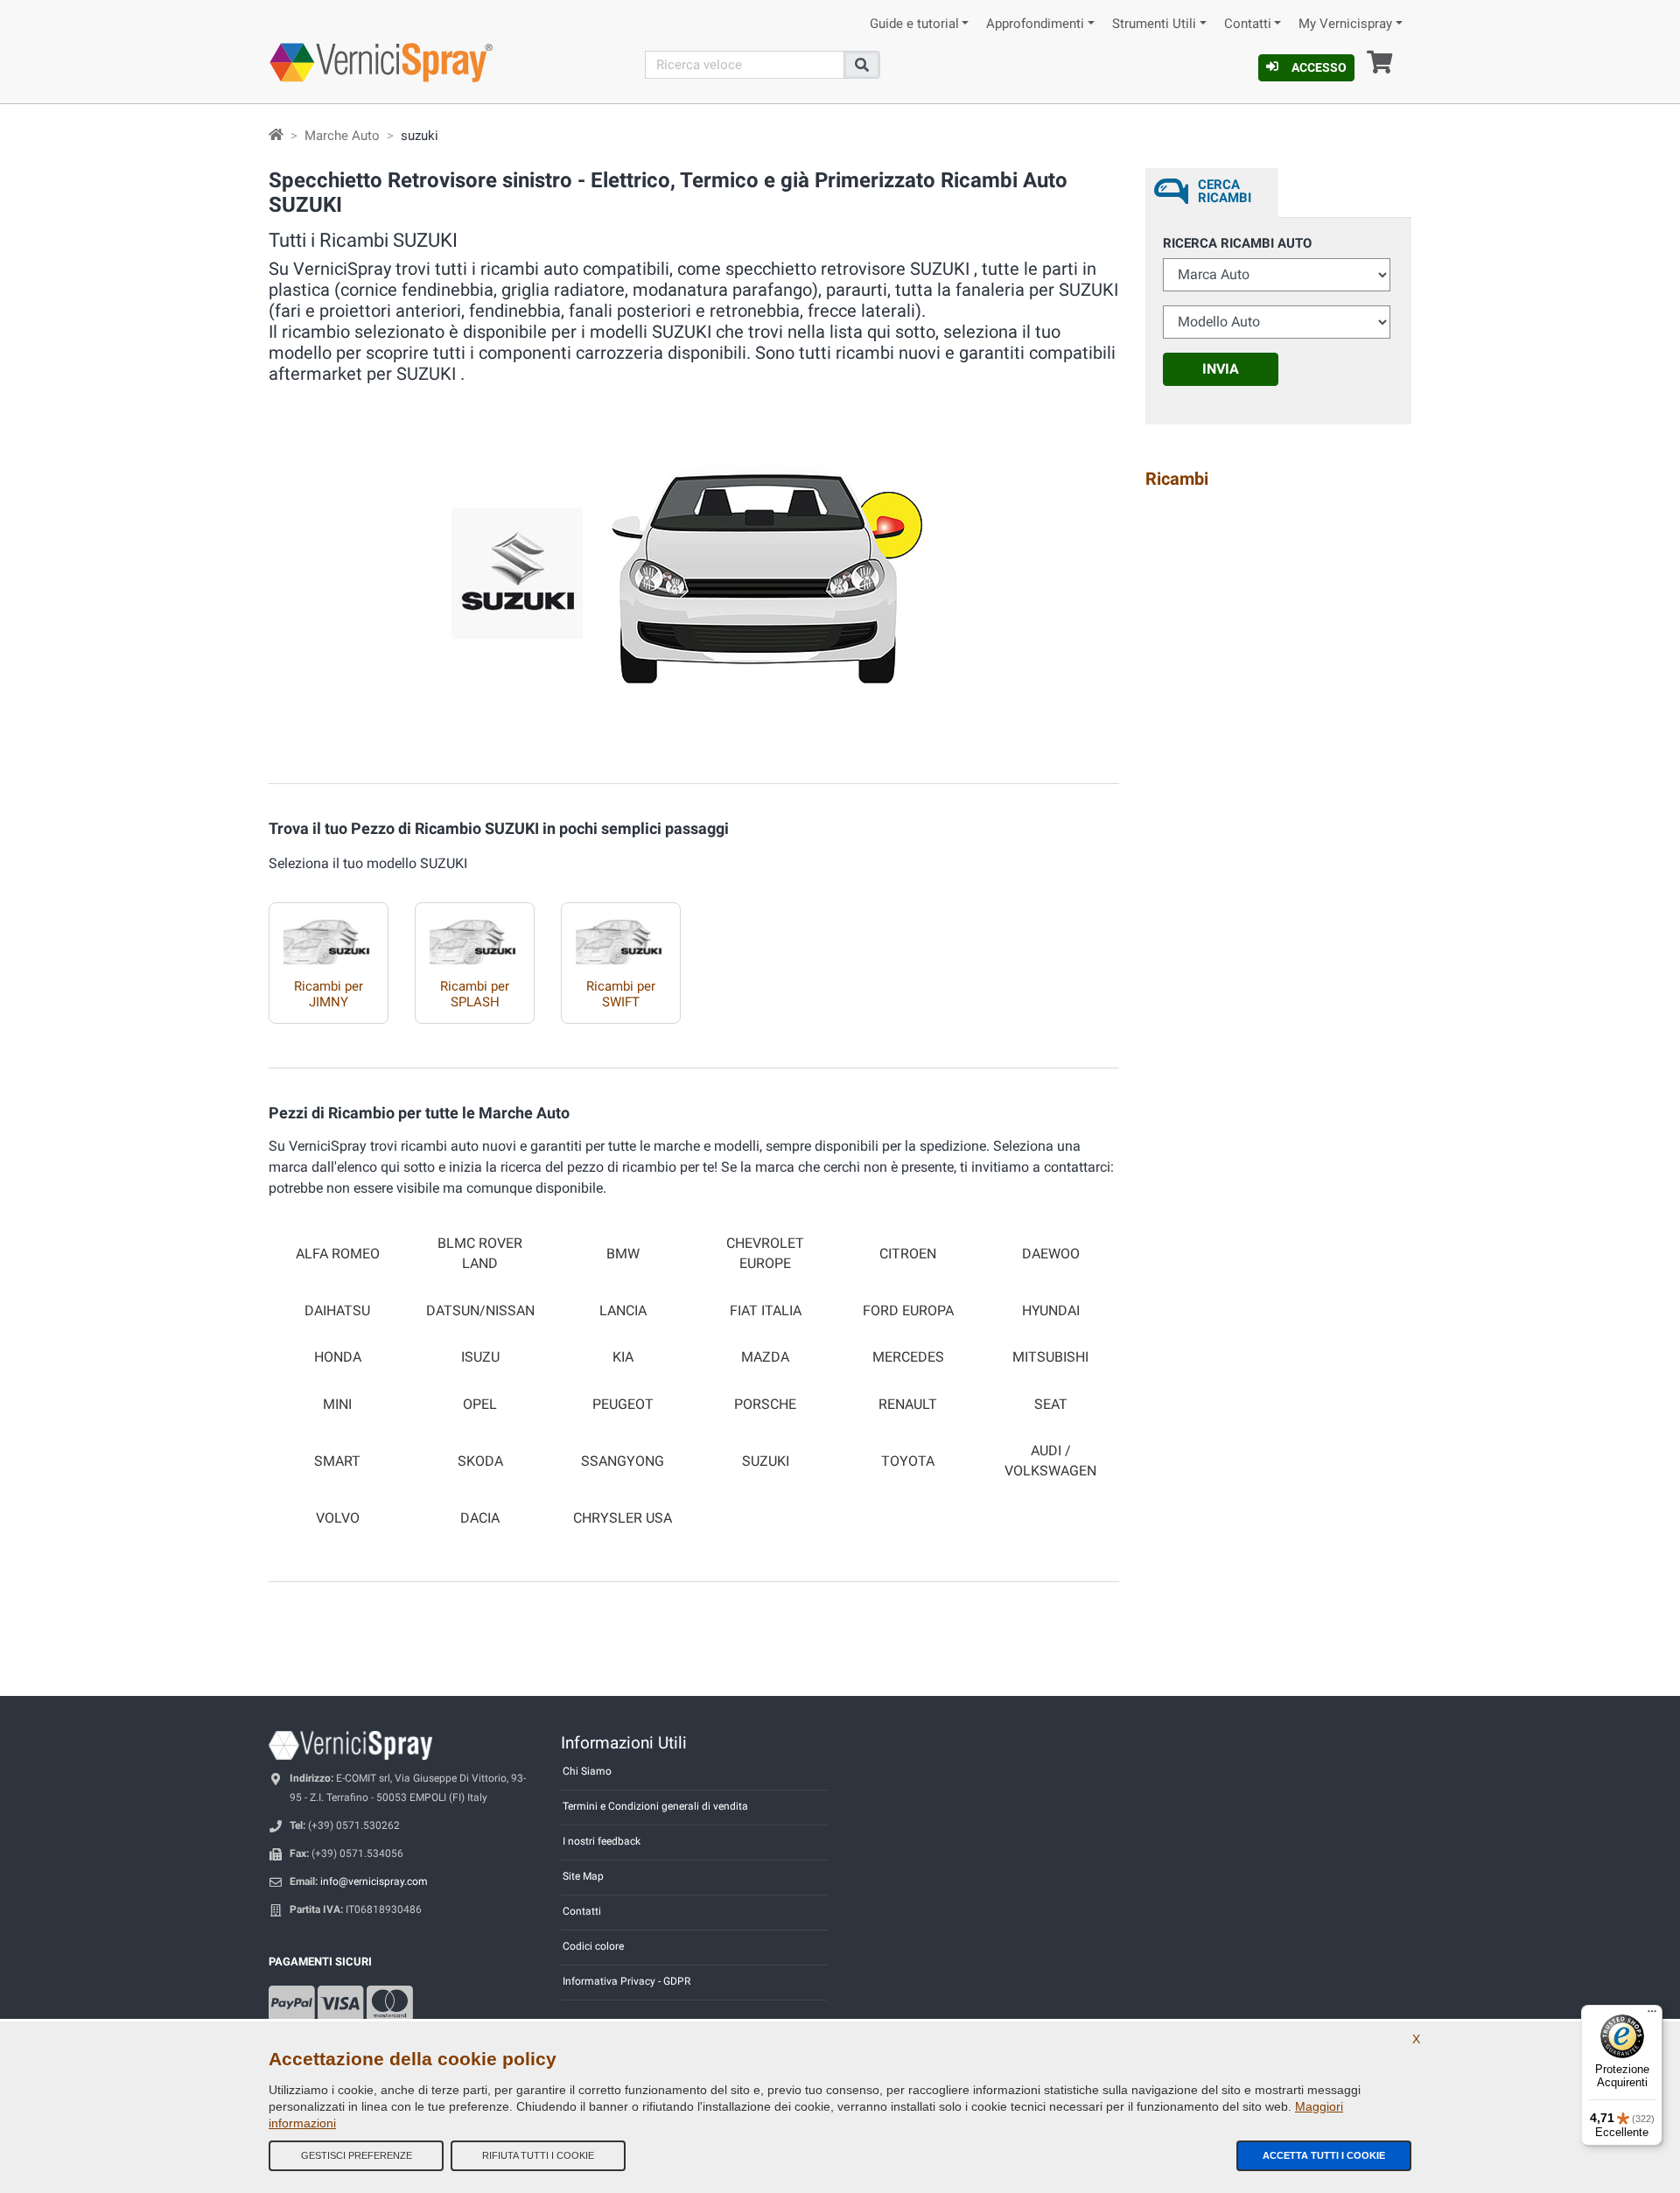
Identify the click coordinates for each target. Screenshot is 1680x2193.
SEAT (1051, 1405)
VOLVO (338, 1518)
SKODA (480, 1461)
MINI (337, 1405)
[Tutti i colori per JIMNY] (329, 934)
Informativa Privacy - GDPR (626, 1981)
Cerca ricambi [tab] (1225, 191)
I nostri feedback (602, 1841)
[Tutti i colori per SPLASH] (475, 934)
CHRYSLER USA (623, 1518)
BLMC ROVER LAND (480, 1254)
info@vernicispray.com (374, 1881)
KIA (623, 1357)
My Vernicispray (1345, 24)
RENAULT (908, 1405)
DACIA (480, 1518)
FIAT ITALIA (766, 1311)
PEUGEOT (623, 1405)
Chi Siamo (587, 1771)
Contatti (1248, 24)
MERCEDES (908, 1357)
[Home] (276, 136)
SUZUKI (766, 1461)
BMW (623, 1254)
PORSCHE (765, 1405)
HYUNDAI (1051, 1311)
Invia (1221, 369)
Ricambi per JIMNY (329, 994)
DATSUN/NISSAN (480, 1311)
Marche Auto (342, 136)
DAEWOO (1051, 1254)
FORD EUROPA (908, 1311)
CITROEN (908, 1254)
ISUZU (480, 1357)
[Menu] (1652, 2015)
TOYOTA (908, 1461)
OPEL (480, 1405)
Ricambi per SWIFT (621, 994)
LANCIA (623, 1311)
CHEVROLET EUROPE (765, 1254)
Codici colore (593, 1946)
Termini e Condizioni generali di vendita (655, 1806)
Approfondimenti (1035, 24)
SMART (337, 1461)
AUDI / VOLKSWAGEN (1050, 1461)
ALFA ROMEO (338, 1254)
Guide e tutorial (914, 24)
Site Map (583, 1876)
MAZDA (765, 1357)
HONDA (338, 1357)
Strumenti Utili (1154, 24)
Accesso (1319, 67)
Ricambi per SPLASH (475, 994)
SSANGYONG (623, 1461)
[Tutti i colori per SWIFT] (621, 934)
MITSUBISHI (1050, 1357)
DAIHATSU (337, 1311)
